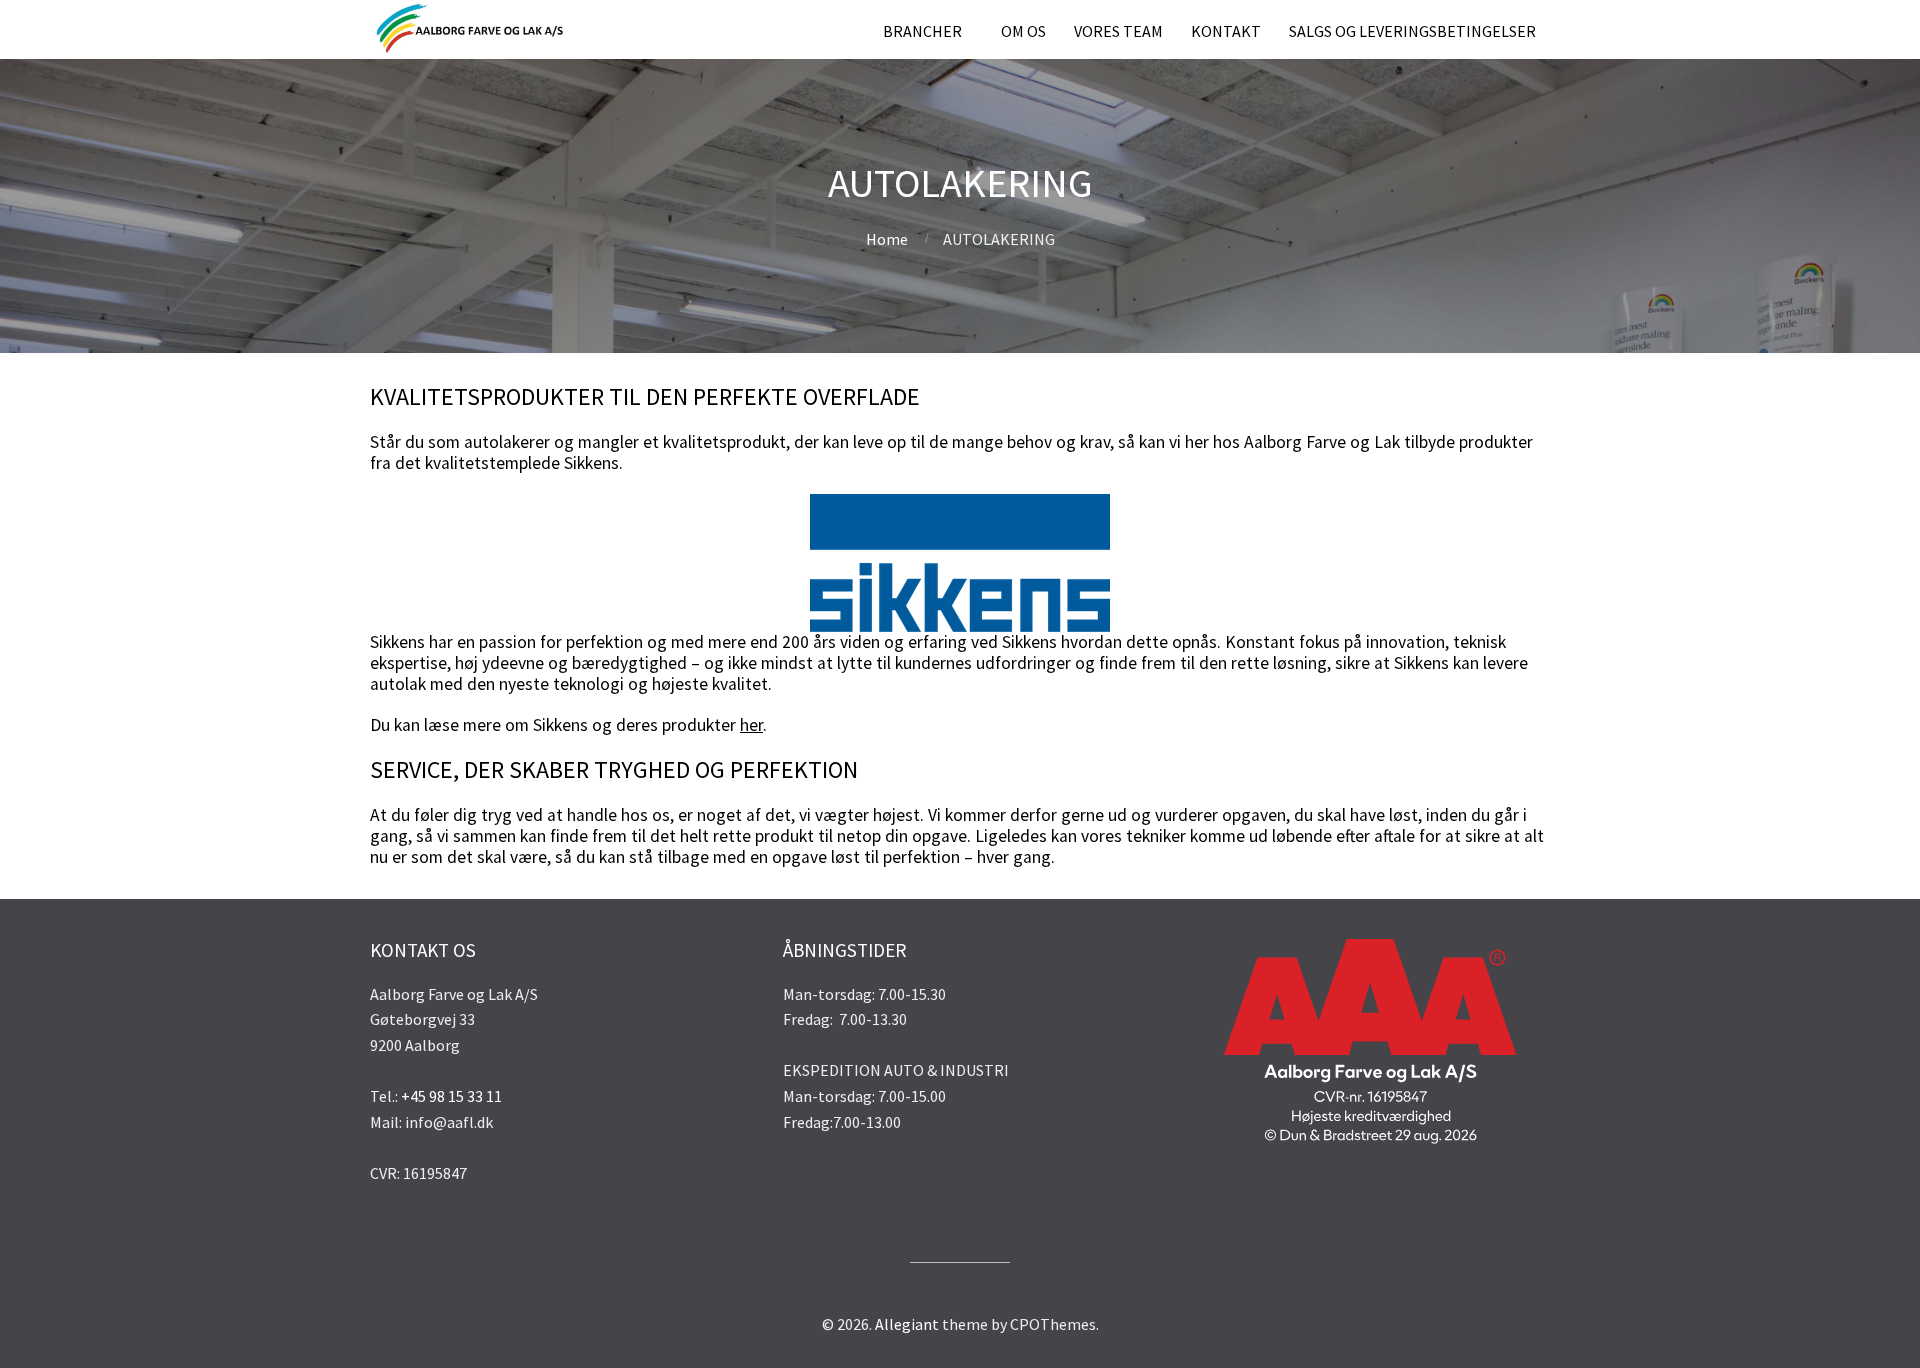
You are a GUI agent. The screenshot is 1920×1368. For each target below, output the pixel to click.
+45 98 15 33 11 (451, 1096)
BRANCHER (922, 31)
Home (887, 239)
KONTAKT (1226, 31)
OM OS (1023, 31)
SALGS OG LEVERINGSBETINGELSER (1412, 31)
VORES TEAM (1118, 31)
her (751, 725)
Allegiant (907, 1324)
